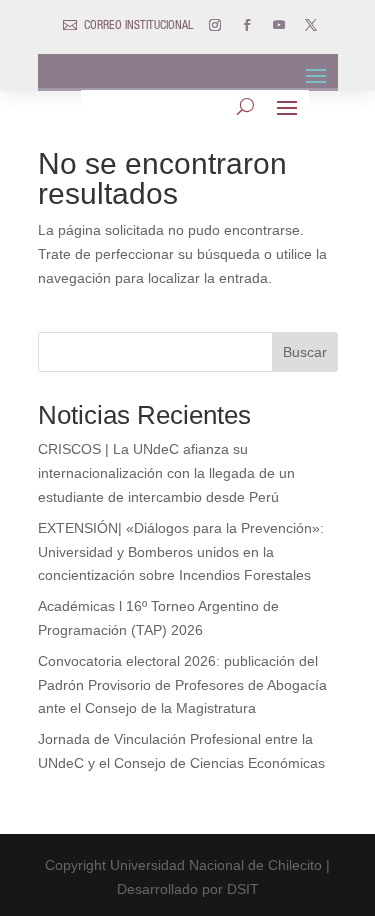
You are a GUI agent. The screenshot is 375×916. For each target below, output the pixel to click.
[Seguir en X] (311, 25)
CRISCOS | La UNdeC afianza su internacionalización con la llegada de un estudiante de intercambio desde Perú (166, 473)
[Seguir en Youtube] (279, 25)
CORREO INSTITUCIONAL (138, 26)
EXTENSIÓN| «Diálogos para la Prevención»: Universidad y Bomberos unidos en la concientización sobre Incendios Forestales (181, 552)
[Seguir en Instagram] (215, 25)
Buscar (305, 352)
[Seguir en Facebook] (247, 25)
